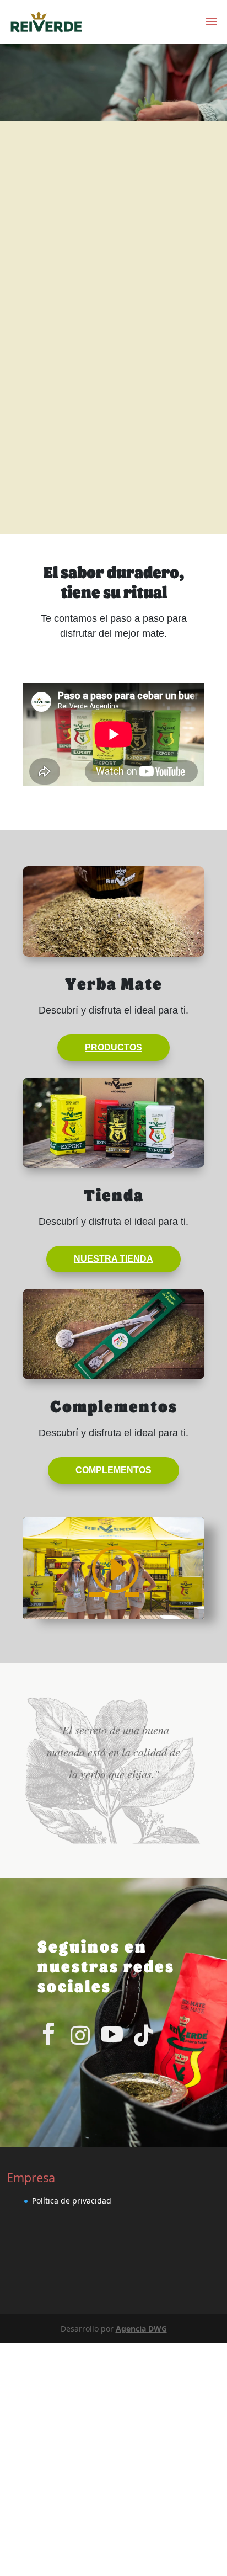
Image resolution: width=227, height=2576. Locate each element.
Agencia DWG (141, 2329)
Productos (113, 1047)
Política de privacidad (72, 2201)
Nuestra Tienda (113, 1259)
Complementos (113, 1470)
